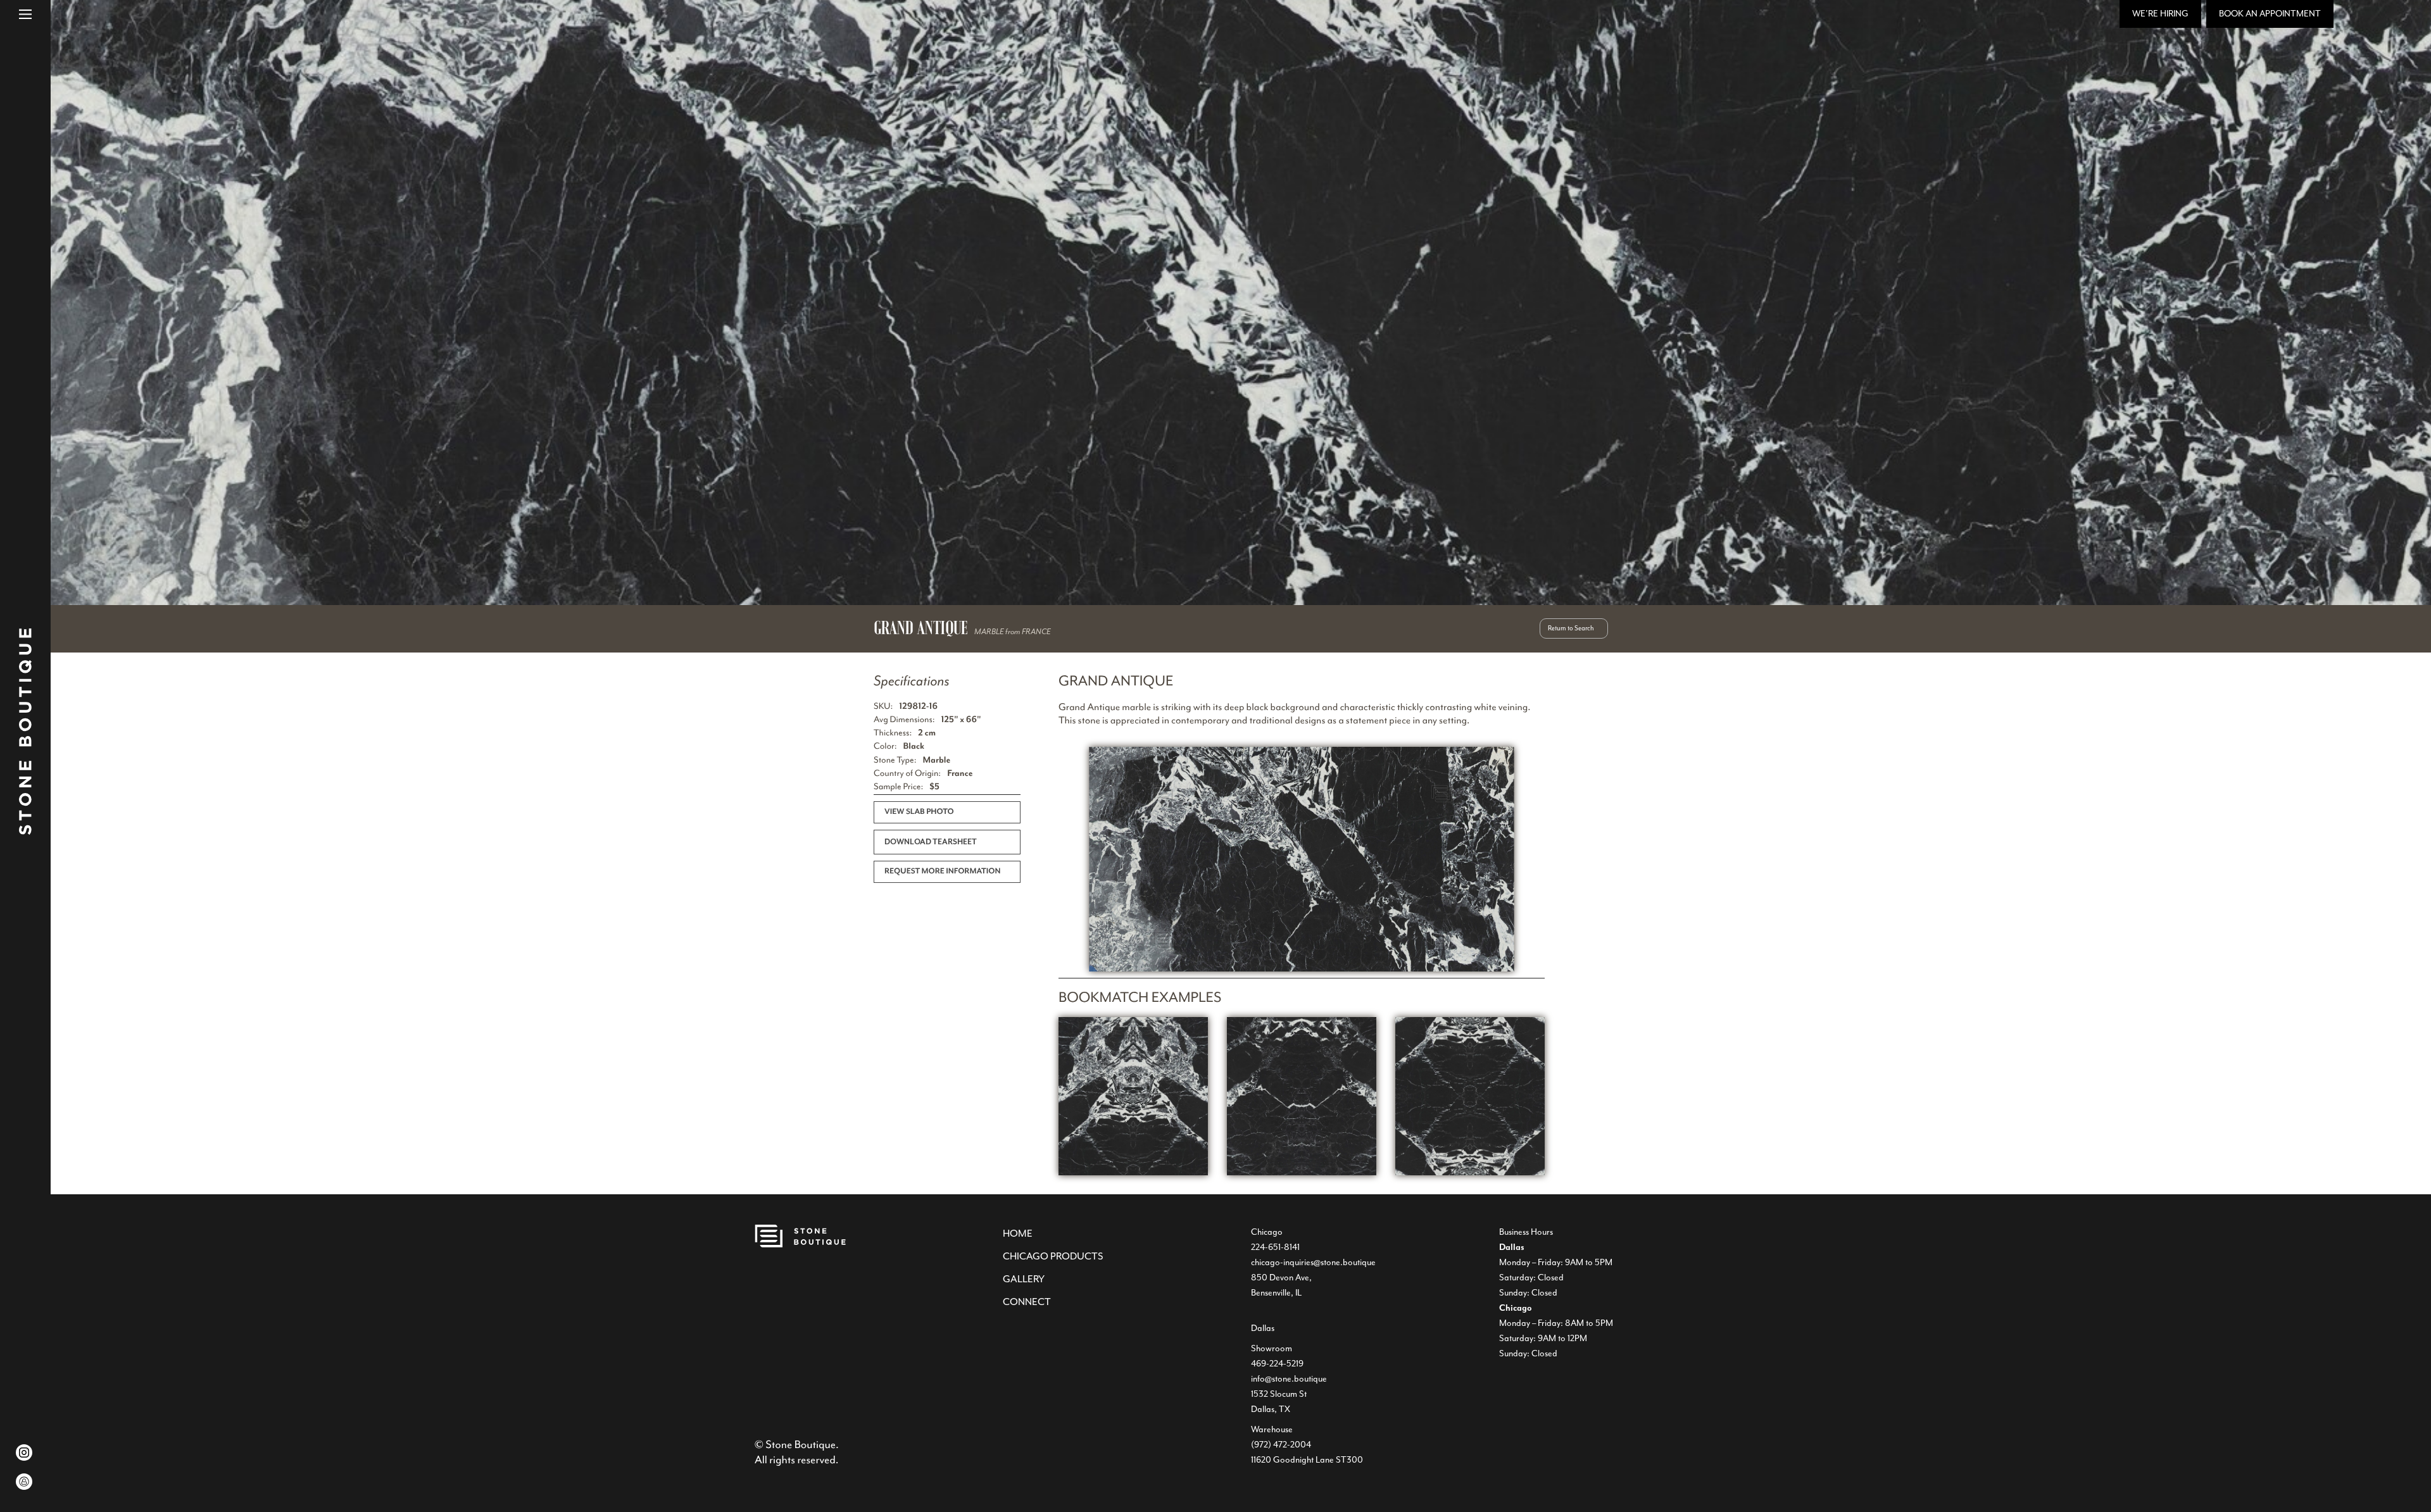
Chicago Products (1053, 1256)
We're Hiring (2160, 14)
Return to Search (1571, 628)
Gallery (1024, 1279)
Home (1018, 1234)
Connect (1027, 1302)
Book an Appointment (2270, 14)
